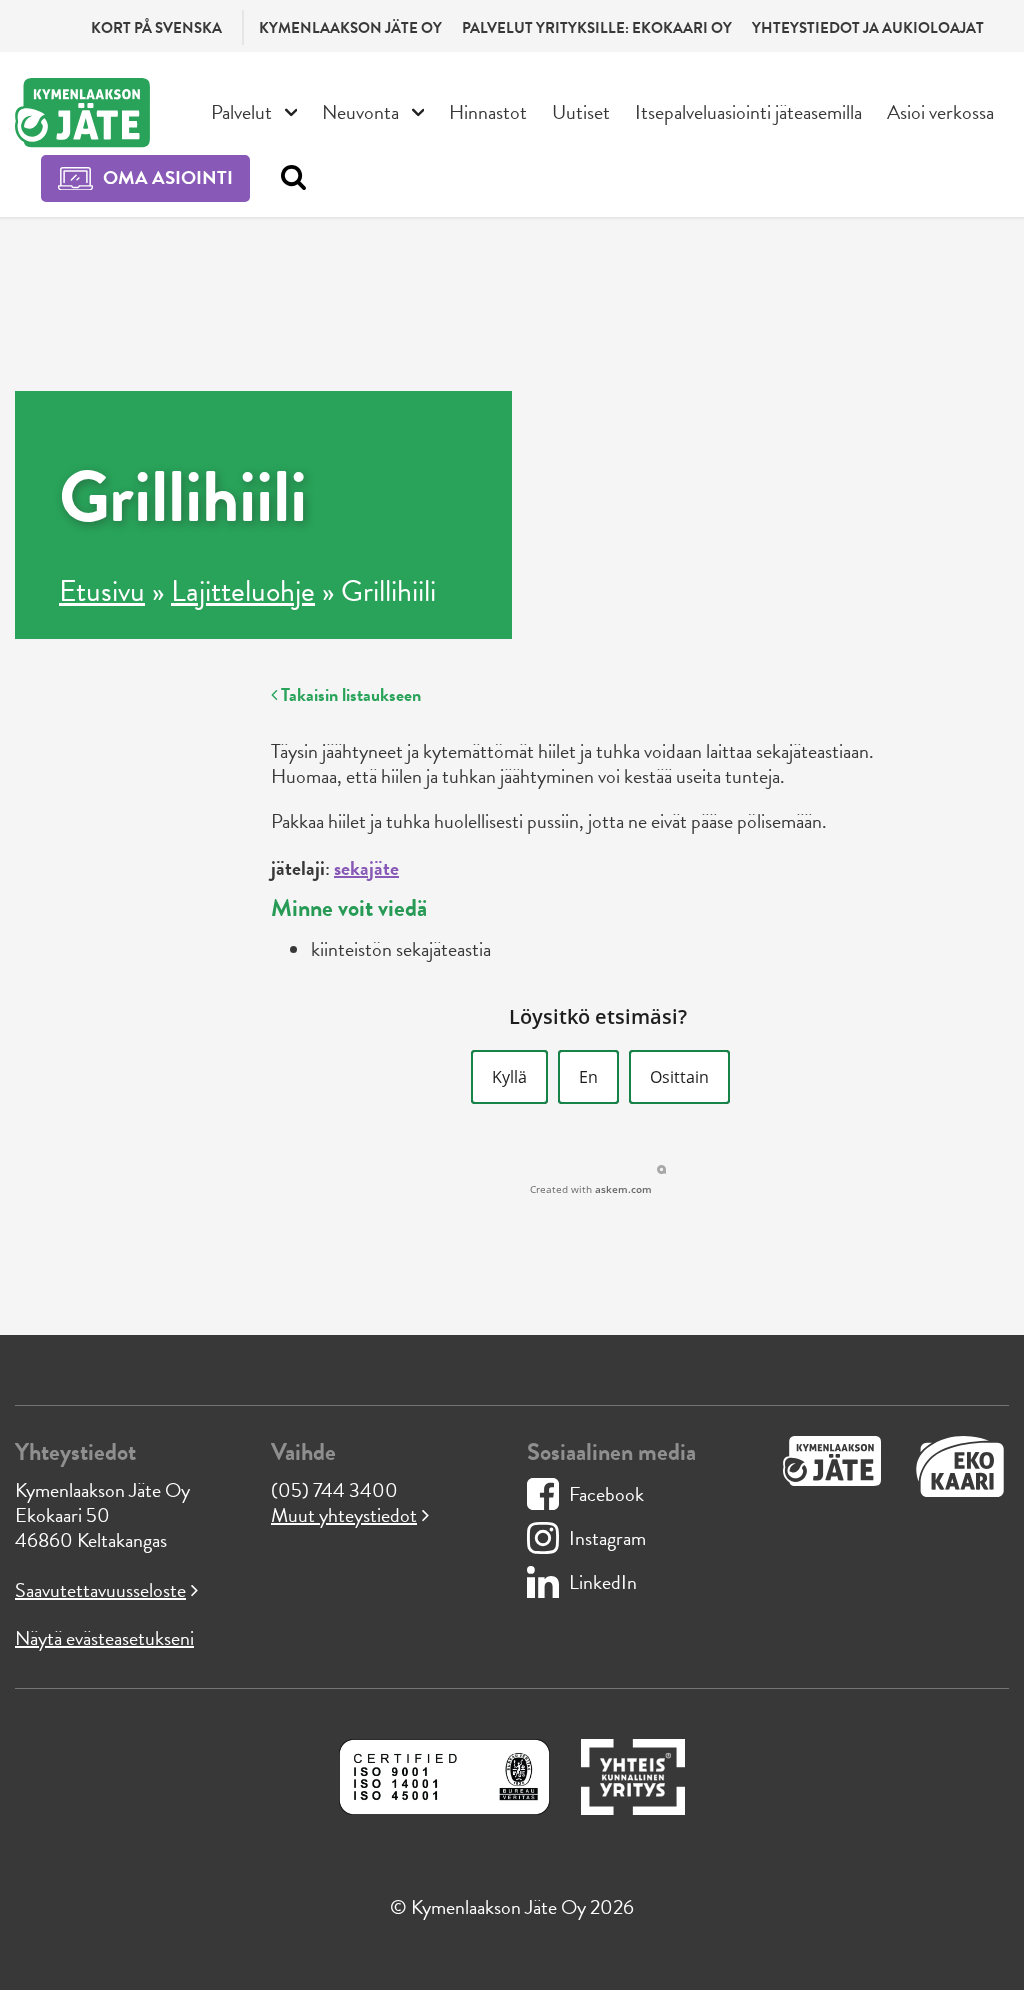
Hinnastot (488, 112)
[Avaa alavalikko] (291, 110)
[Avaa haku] (288, 178)
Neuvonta (360, 112)
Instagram (607, 1538)
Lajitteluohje (243, 591)
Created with (591, 1189)
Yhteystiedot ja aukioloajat (868, 28)
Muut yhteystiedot (344, 1515)
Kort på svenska (156, 28)
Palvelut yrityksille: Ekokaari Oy (597, 28)
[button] (509, 1077)
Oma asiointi (168, 177)
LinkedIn (603, 1582)
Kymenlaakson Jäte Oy (350, 28)
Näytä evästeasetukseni (104, 1638)
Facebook (606, 1494)
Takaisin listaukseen (349, 694)
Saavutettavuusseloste (100, 1590)
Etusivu (102, 591)
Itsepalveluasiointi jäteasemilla (748, 112)
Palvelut (241, 112)
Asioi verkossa (940, 112)
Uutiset (581, 112)
